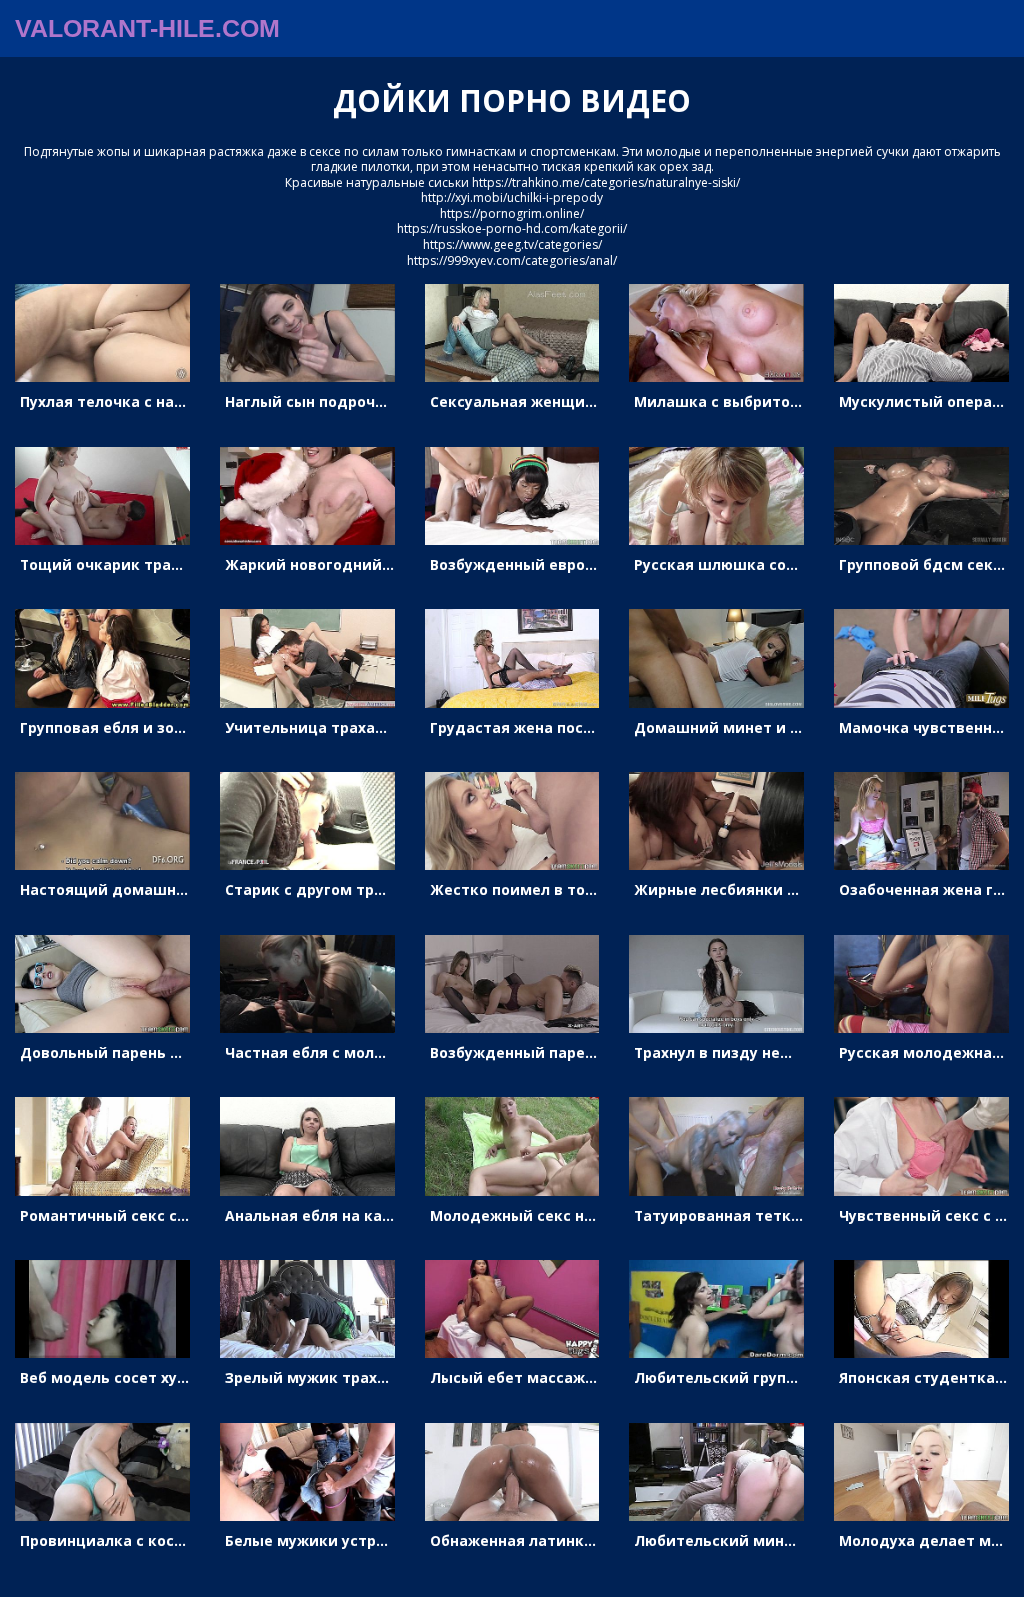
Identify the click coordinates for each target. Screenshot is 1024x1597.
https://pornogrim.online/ (512, 213)
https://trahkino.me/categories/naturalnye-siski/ (606, 182)
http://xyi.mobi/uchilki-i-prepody (512, 197)
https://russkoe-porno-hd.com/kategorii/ (512, 228)
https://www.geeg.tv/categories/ (512, 244)
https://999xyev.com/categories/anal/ (512, 260)
